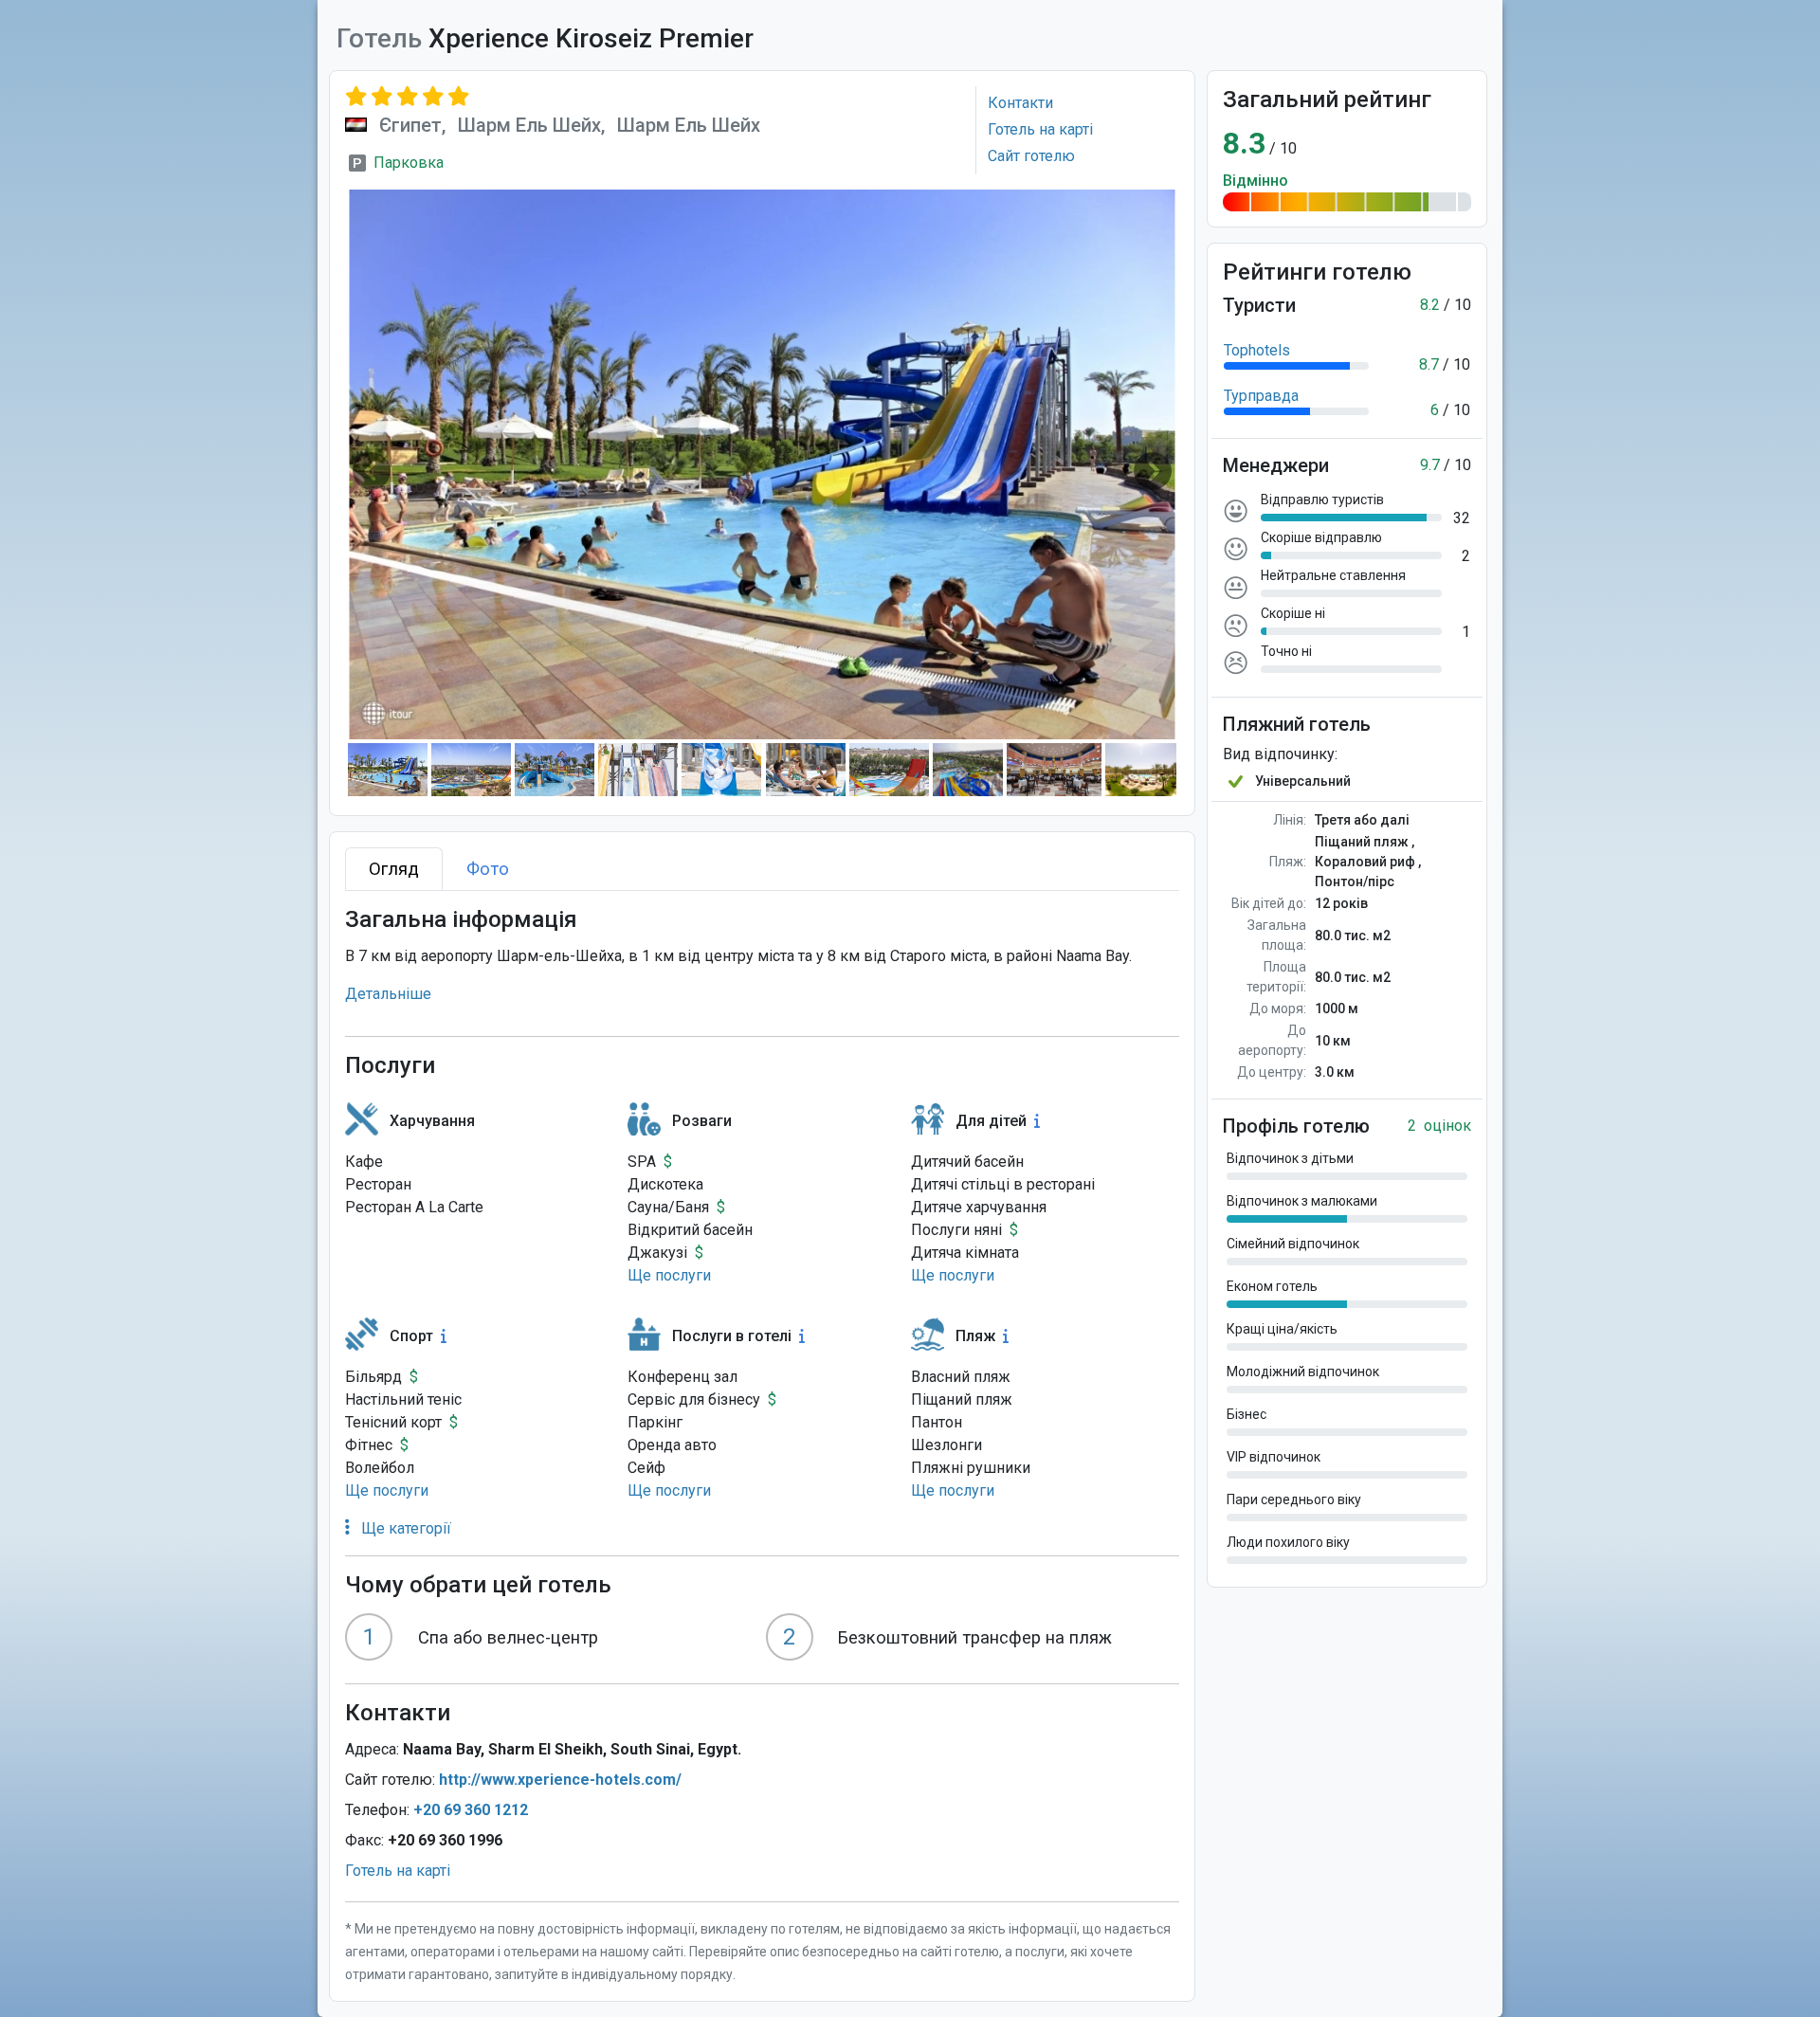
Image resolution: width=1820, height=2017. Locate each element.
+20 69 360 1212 (471, 1810)
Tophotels (1257, 350)
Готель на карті (1040, 129)
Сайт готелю (1031, 156)
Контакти (1020, 103)
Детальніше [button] (388, 994)
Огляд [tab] (394, 869)
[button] (669, 1275)
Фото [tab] (488, 869)
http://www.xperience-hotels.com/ (560, 1780)
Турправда (1261, 396)
